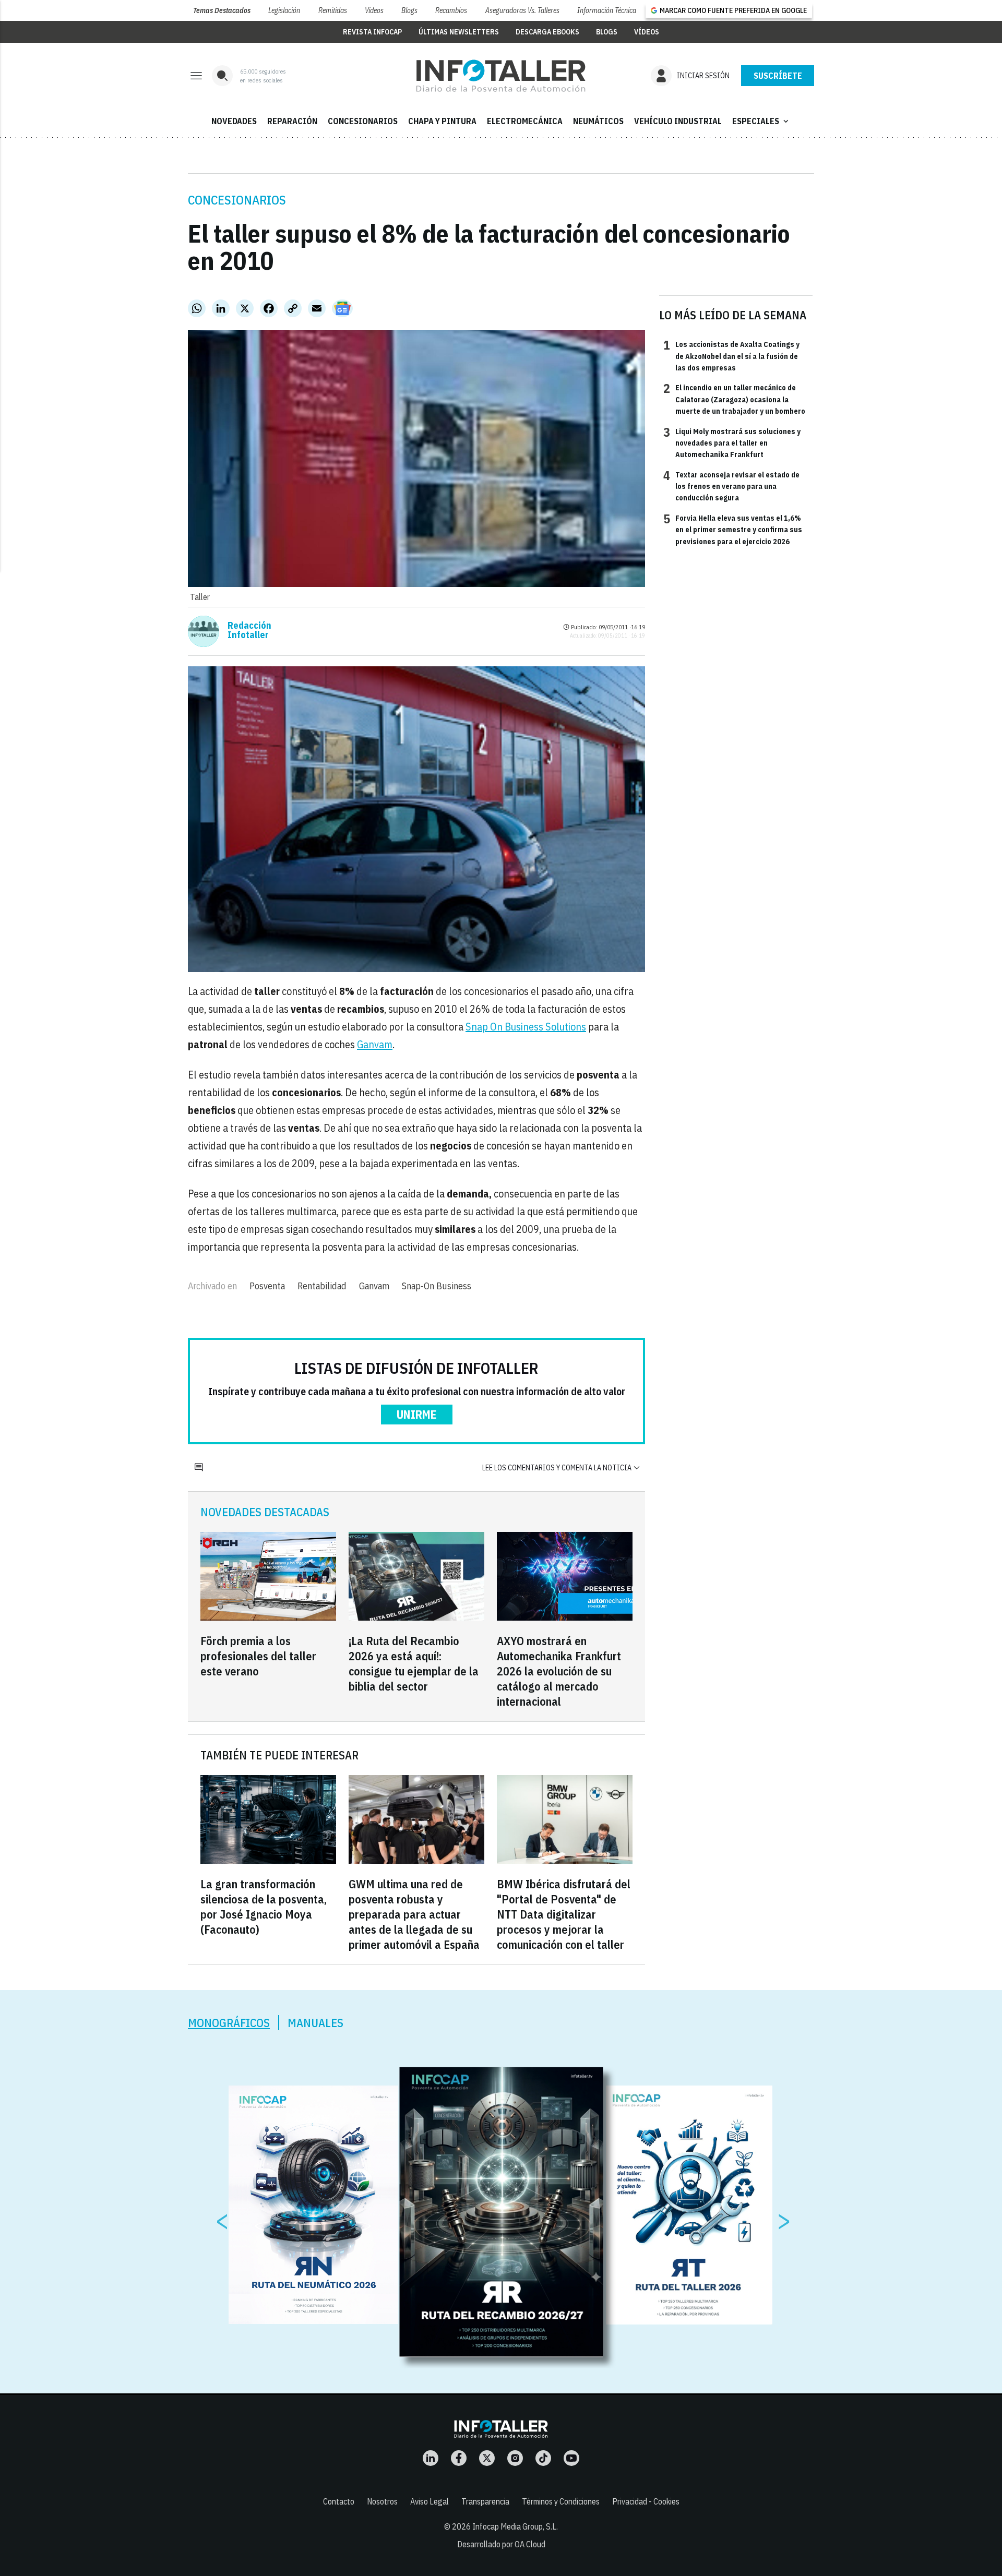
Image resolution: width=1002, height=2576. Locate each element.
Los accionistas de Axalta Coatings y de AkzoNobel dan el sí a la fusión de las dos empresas (731, 356)
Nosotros (382, 2501)
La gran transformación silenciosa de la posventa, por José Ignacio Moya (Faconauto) (264, 1907)
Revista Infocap (372, 32)
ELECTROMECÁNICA (525, 121)
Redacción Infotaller (249, 630)
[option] (502, 2212)
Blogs (409, 10)
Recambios (451, 10)
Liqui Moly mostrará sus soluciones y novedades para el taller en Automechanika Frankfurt (732, 443)
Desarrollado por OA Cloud (501, 2544)
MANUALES (315, 2023)
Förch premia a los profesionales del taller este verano (258, 1656)
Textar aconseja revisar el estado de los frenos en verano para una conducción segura (731, 486)
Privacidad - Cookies (646, 2501)
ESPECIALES (761, 121)
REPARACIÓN (292, 121)
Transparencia (485, 2501)
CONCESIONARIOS (363, 121)
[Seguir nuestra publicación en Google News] (342, 308)
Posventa (267, 1286)
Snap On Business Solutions (526, 1027)
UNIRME (417, 1414)
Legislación (284, 10)
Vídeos (374, 10)
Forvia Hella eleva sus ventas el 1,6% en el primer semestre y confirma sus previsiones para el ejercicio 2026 (733, 529)
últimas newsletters (459, 32)
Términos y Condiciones (561, 2501)
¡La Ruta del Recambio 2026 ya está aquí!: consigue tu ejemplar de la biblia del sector (414, 1663)
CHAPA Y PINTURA (442, 121)
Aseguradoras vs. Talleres (522, 10)
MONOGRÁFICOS (229, 2023)
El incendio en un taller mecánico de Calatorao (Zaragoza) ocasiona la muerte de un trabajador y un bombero (734, 399)
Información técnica (607, 10)
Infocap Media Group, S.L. (515, 2526)
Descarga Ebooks (547, 32)
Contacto (339, 2501)
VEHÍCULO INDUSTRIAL (678, 121)
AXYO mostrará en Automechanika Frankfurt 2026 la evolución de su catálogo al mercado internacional (559, 1671)
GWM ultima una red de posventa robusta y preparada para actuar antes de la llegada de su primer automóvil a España (414, 1914)
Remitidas (333, 10)
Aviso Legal (430, 2501)
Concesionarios (237, 200)
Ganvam (375, 1044)
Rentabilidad (322, 1286)
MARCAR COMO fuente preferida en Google (733, 10)
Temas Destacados (222, 10)
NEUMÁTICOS (598, 121)
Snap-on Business (437, 1286)
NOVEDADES (234, 121)
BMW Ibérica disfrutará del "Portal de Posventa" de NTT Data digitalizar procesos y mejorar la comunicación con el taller (564, 1914)
